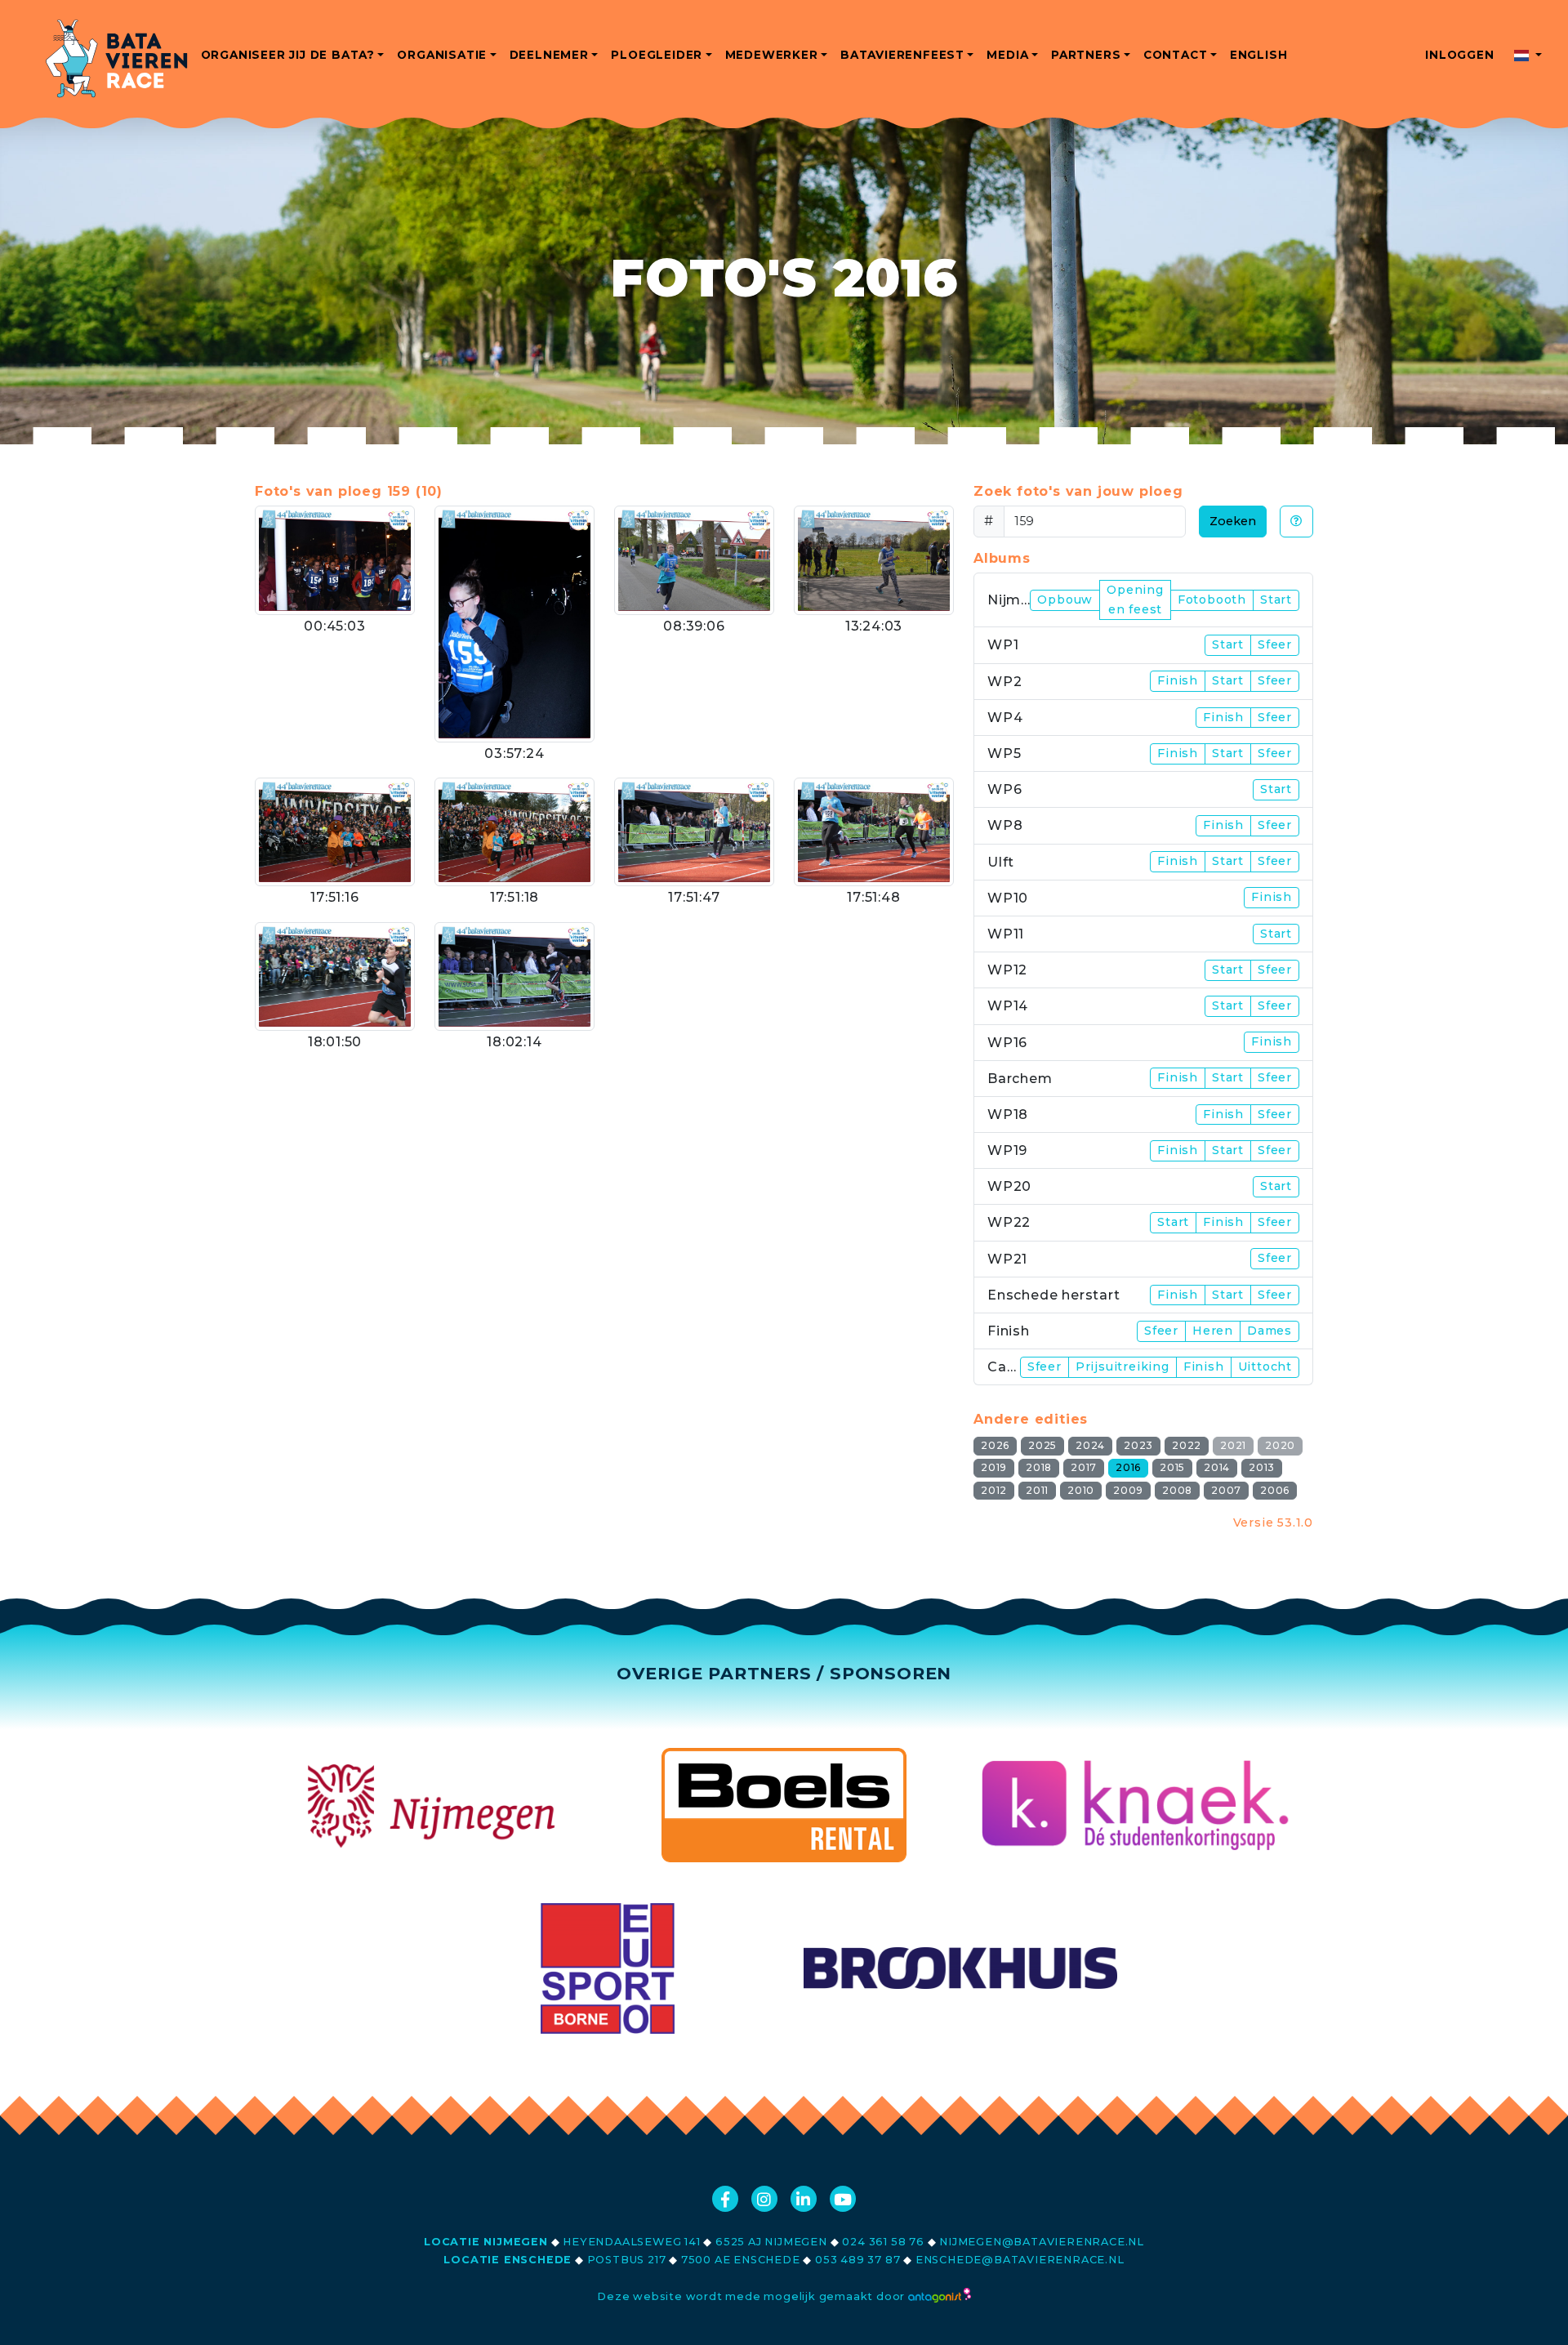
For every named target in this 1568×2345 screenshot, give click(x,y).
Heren (1213, 1331)
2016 (1128, 1467)
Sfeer (1275, 644)
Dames (1270, 1331)
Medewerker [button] (772, 55)
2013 (1262, 1467)
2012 (994, 1490)
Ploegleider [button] (657, 55)
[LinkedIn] (804, 2199)
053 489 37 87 (857, 2260)
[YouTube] (843, 2199)
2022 (1187, 1445)
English (1259, 55)
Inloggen (1459, 55)
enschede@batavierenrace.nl (1020, 2260)
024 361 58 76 (883, 2242)
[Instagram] (764, 2199)
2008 (1177, 1490)
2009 (1128, 1490)
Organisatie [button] (442, 55)
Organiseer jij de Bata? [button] (288, 55)
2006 (1275, 1490)
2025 (1042, 1445)
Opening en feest (1135, 600)
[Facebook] (725, 2199)
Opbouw (1065, 600)
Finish (1178, 680)
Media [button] (1007, 55)
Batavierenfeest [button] (902, 55)
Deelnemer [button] (549, 55)
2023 (1138, 1445)
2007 (1226, 1490)
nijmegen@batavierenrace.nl (1042, 2242)
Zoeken (1233, 521)
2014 (1217, 1467)
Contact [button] (1176, 55)
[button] (1528, 55)
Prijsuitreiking (1123, 1366)
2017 (1084, 1467)
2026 (995, 1445)
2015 (1172, 1467)
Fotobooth (1212, 600)
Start (1276, 600)
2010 (1081, 1490)
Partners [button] (1086, 55)
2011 (1037, 1490)
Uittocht (1265, 1366)
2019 (994, 1467)
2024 (1090, 1445)
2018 (1039, 1467)
